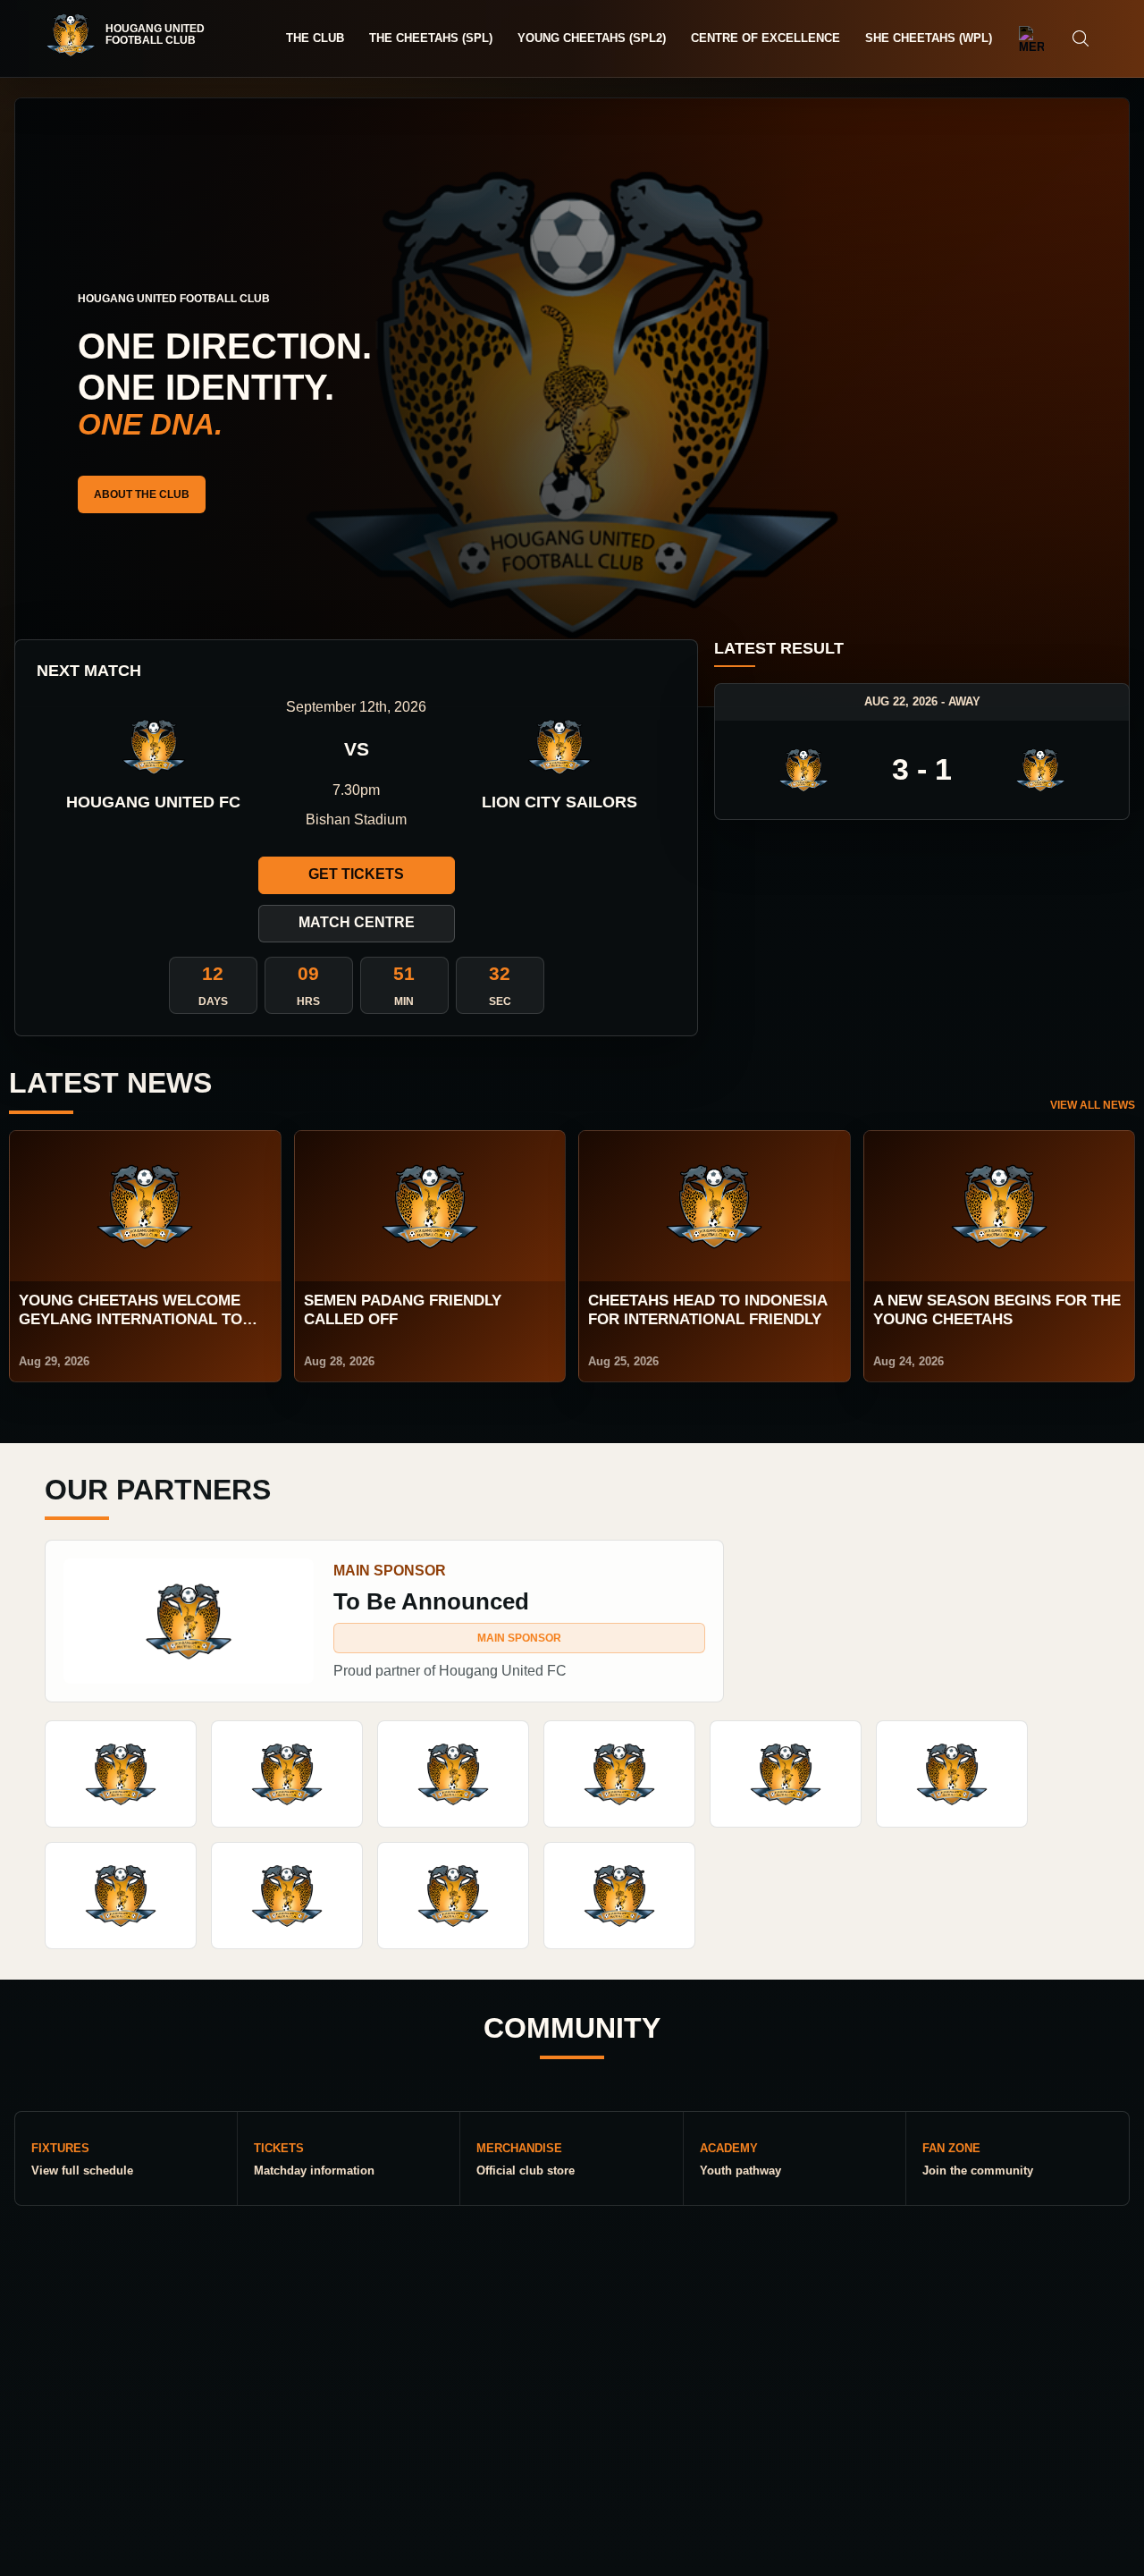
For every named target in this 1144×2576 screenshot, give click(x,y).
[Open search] (1081, 38)
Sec (500, 1001)
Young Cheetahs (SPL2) (592, 38)
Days (213, 1001)
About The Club (142, 494)
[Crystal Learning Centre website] (121, 1896)
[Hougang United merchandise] (1031, 38)
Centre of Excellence (765, 38)
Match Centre (357, 922)
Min (404, 1001)
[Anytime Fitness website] (453, 1774)
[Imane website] (121, 1774)
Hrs (308, 1001)
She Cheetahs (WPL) (929, 38)
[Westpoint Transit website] (952, 1774)
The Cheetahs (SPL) (431, 38)
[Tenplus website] (619, 1774)
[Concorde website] (453, 1896)
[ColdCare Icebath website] (786, 1774)
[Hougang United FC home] (134, 35)
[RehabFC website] (619, 1896)
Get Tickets (356, 874)
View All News (1093, 1105)
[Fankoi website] (287, 1896)
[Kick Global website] (287, 1774)
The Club (315, 38)
